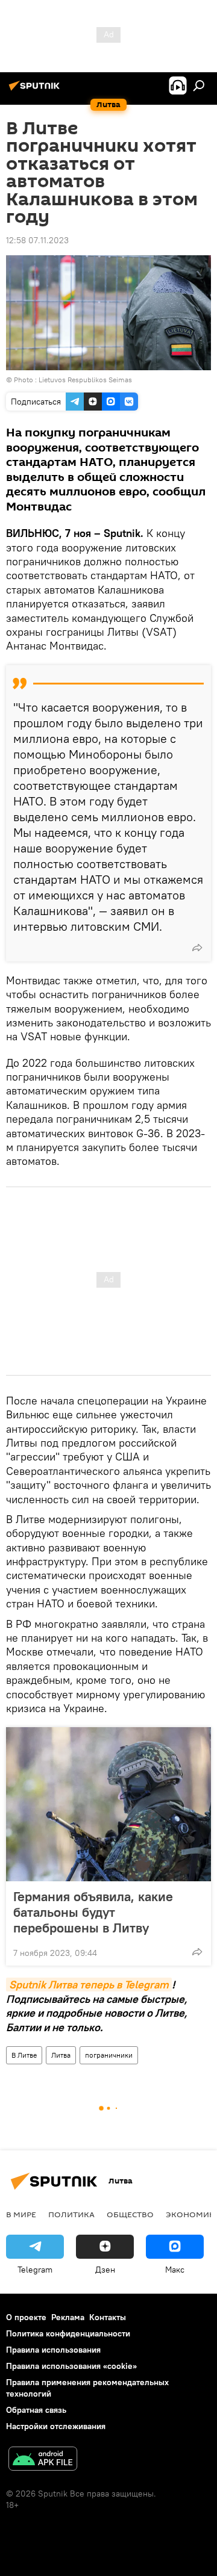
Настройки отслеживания (56, 2426)
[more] (197, 948)
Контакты (108, 2317)
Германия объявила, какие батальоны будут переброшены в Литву (93, 1912)
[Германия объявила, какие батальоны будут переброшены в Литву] (108, 1804)
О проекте (26, 2317)
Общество (130, 2214)
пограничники (109, 2055)
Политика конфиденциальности (68, 2333)
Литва (61, 2055)
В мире (21, 2214)
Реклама (68, 2317)
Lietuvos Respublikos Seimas (85, 380)
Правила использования (53, 2350)
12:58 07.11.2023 (37, 240)
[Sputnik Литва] (36, 90)
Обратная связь (36, 2410)
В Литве (24, 2055)
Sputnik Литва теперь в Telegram (89, 1985)
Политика (71, 2214)
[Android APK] (43, 2460)
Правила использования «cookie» (71, 2366)
